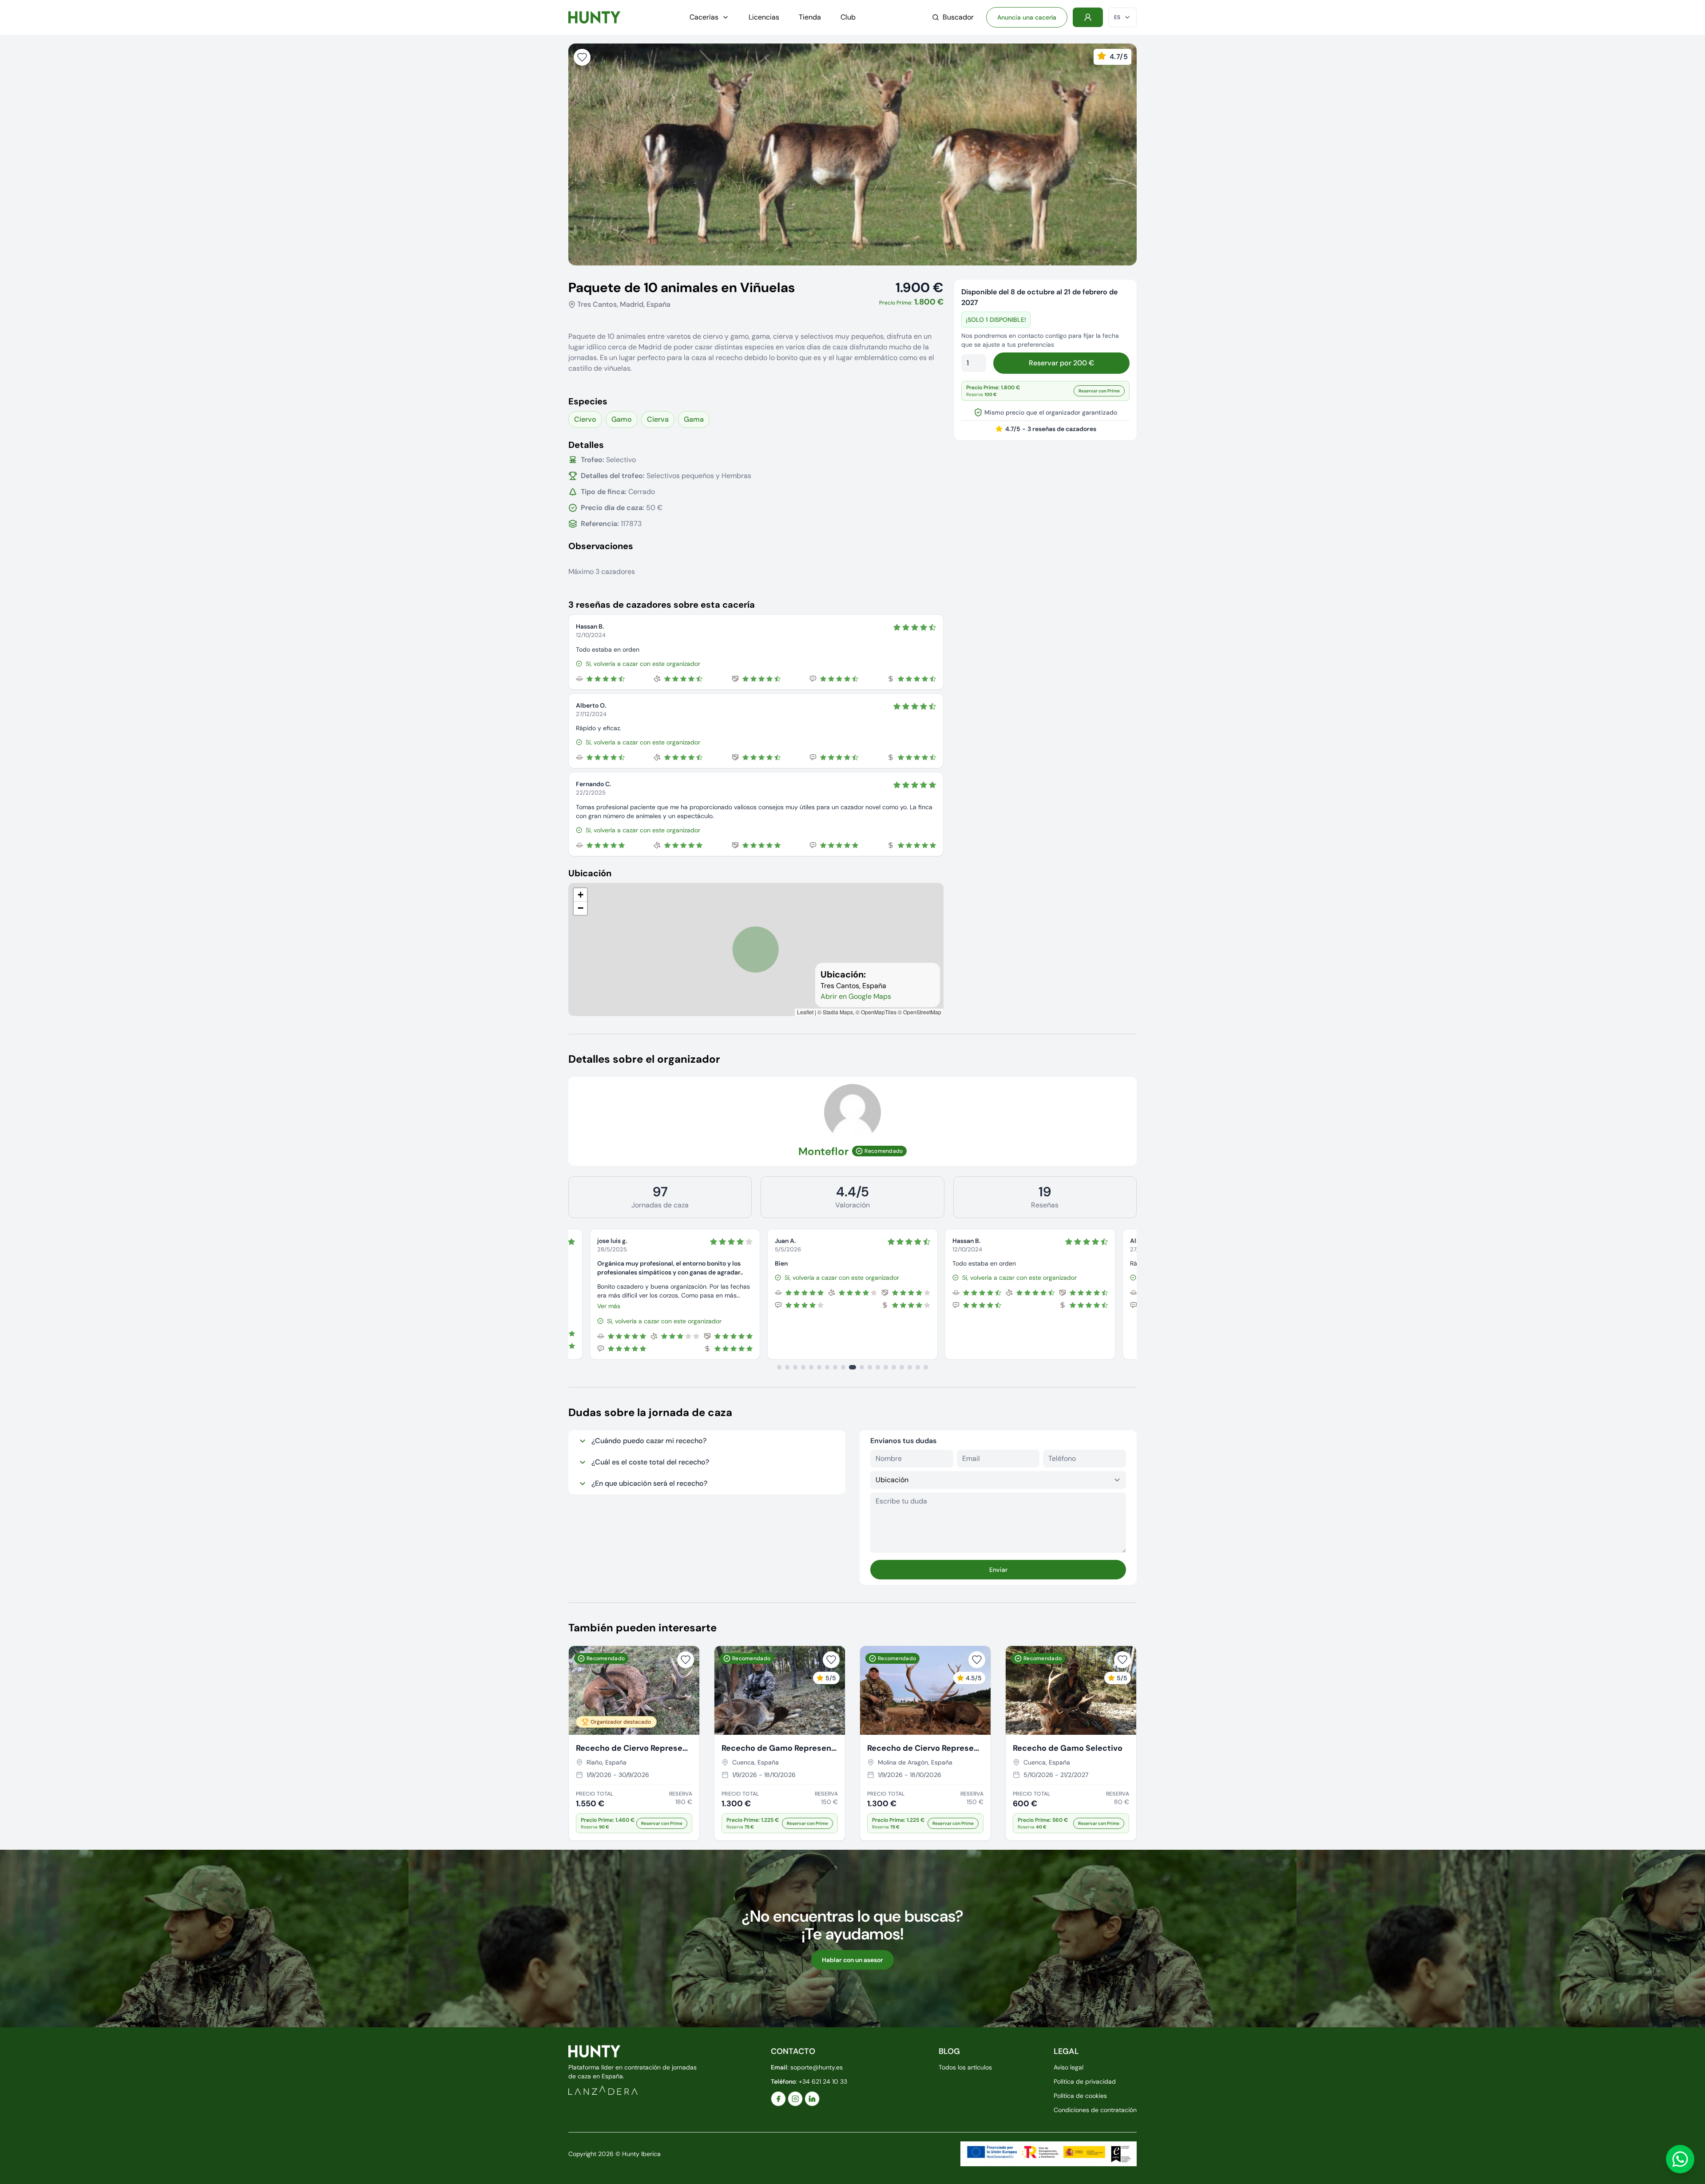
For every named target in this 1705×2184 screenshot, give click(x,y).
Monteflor (823, 1151)
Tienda (810, 17)
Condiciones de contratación (1095, 2110)
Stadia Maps (838, 1012)
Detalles (586, 445)
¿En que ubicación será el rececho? (649, 1483)
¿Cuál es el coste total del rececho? (650, 1462)
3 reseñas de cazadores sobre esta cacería (662, 605)
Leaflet (805, 1012)
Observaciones (601, 546)
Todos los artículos (965, 2067)
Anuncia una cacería (1027, 17)
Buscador (958, 17)
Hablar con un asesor (852, 1960)
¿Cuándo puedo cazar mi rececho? (649, 1441)
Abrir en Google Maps (856, 996)
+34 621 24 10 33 (823, 2081)
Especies (588, 401)
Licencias (764, 17)
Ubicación (590, 873)
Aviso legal (1069, 2067)
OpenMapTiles (879, 1012)
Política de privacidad (1085, 2081)
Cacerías (704, 17)
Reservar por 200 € (1061, 363)
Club (848, 17)
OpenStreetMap (922, 1012)
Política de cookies (1080, 2096)
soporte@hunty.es (817, 2067)
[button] (580, 895)
